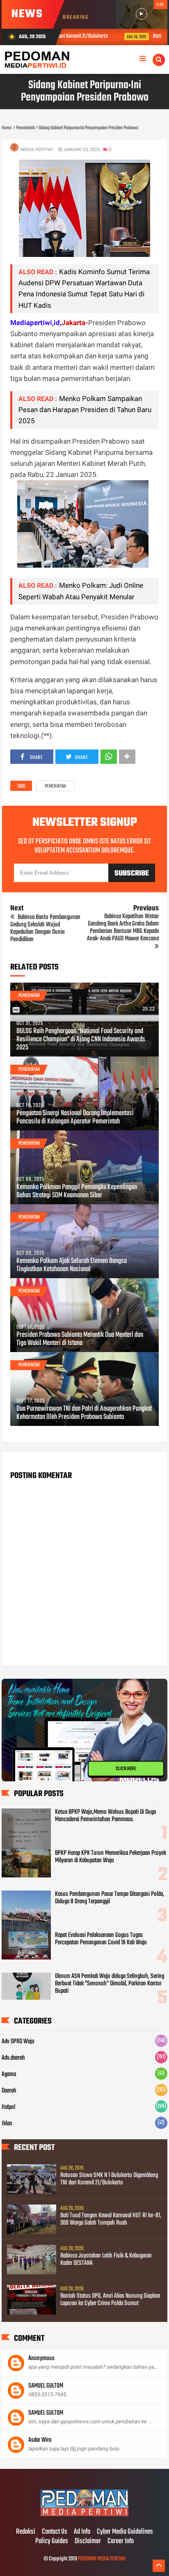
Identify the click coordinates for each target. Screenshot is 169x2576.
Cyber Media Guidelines (125, 2532)
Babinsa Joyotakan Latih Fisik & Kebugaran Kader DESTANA (106, 2260)
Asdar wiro (40, 2440)
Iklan (7, 2124)
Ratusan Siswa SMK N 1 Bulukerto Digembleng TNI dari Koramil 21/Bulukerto (109, 2179)
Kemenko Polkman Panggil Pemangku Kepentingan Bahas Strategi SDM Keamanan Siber (77, 1192)
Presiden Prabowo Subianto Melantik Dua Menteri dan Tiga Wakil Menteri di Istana (80, 1339)
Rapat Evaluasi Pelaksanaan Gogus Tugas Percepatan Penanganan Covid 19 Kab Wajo (101, 1939)
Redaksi (26, 2532)
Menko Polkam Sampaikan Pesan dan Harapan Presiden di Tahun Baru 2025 (85, 410)
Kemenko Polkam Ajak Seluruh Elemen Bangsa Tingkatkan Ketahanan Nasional (72, 1265)
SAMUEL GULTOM (46, 2386)
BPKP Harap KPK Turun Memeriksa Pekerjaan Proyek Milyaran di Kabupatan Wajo (111, 1857)
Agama (9, 2074)
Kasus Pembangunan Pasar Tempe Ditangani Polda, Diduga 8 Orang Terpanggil (110, 1898)
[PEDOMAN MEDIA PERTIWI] (84, 2515)
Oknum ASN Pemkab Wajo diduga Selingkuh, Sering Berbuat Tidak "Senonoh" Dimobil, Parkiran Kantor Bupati (110, 1984)
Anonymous (41, 2358)
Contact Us (55, 2532)
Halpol (8, 2107)
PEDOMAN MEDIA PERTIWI (102, 2559)
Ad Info (82, 2532)
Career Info (121, 2542)
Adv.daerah (13, 2058)
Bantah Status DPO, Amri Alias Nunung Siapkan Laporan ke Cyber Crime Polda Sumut (110, 2300)
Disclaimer (88, 2542)
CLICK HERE (126, 1766)
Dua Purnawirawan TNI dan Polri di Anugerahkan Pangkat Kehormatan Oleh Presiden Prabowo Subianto (84, 1413)
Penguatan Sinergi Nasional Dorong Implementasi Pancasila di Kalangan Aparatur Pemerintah (75, 1118)
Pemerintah (55, 786)
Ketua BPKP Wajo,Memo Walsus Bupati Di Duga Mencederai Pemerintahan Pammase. (105, 1816)
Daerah (9, 2091)
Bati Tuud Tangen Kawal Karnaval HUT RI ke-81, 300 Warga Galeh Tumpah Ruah (111, 2219)
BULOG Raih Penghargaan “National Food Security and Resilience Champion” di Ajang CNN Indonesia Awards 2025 (81, 1040)
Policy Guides (52, 2542)
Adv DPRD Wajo (18, 2042)
